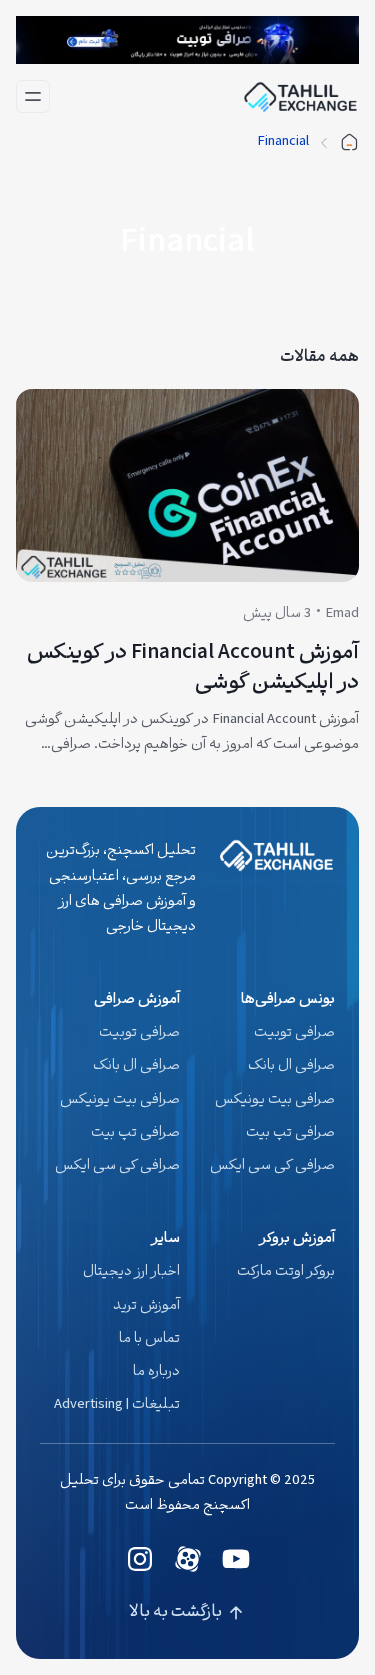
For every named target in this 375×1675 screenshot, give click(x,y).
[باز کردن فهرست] (33, 96)
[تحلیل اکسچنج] (349, 142)
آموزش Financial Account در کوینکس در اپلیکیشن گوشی (193, 669)
